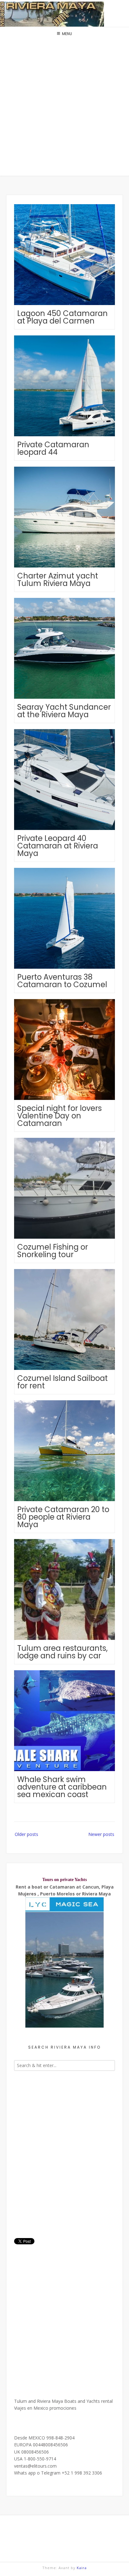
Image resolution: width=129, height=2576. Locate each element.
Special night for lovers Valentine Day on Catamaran (59, 1116)
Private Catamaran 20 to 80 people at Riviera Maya (63, 1517)
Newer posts (101, 1834)
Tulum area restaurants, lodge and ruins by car (62, 1652)
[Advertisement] (64, 108)
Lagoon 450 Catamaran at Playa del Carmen (62, 317)
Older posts (26, 1834)
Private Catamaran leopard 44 (53, 448)
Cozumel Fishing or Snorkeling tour (53, 1251)
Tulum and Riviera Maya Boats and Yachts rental (63, 2401)
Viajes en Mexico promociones (45, 2408)
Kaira (82, 2568)
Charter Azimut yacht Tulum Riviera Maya (58, 580)
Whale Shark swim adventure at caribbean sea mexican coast (62, 1787)
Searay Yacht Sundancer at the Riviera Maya (64, 711)
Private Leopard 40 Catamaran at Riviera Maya (58, 846)
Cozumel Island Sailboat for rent (62, 1382)
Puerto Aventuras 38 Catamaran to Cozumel (62, 981)
